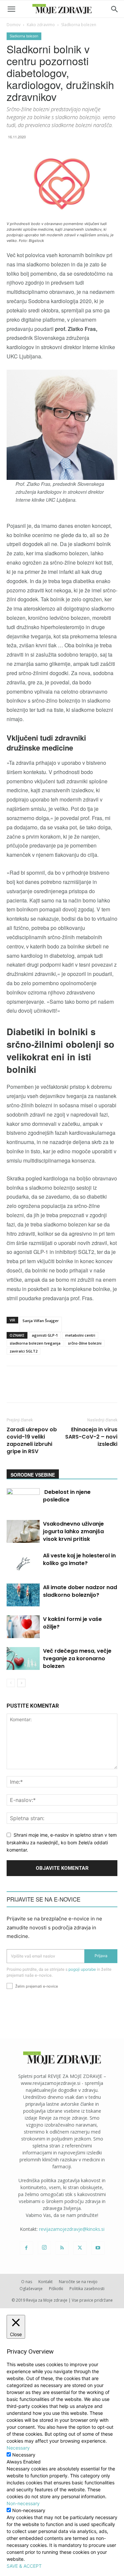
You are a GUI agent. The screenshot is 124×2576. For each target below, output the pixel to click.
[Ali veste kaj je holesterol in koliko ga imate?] (23, 1563)
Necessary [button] (18, 2448)
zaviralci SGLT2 (23, 1351)
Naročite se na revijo (78, 2282)
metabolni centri (80, 1335)
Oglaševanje (31, 2289)
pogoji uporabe (82, 1969)
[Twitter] (80, 2248)
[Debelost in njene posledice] (23, 1500)
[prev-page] (11, 1683)
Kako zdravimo (41, 25)
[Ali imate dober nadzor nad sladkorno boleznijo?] (23, 1595)
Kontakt (45, 2282)
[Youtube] (98, 2248)
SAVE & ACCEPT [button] (24, 2566)
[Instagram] (44, 2248)
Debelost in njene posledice (67, 1496)
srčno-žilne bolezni (85, 1343)
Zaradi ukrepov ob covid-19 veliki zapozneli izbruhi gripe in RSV (32, 1441)
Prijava (101, 1956)
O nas (27, 2282)
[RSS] (62, 2248)
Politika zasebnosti (87, 2289)
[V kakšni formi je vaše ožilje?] (23, 1627)
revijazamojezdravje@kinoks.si (72, 2229)
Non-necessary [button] (23, 2503)
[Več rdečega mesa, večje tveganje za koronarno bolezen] (23, 1658)
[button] (11, 9)
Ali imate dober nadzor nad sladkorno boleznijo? (80, 1591)
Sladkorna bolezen (79, 25)
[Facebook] (26, 2248)
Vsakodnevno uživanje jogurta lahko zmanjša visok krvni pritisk (73, 1531)
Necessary (24, 2455)
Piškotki (56, 2289)
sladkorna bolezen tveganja (35, 1343)
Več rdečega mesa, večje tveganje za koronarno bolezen (77, 1658)
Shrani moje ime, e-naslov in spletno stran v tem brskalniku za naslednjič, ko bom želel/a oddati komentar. (62, 1842)
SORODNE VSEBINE (33, 1475)
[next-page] (21, 1683)
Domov (14, 25)
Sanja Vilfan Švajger (41, 1321)
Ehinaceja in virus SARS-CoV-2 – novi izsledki (91, 1437)
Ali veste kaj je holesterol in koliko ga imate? (79, 1559)
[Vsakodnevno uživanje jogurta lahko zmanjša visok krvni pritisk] (23, 1531)
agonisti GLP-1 (45, 1335)
